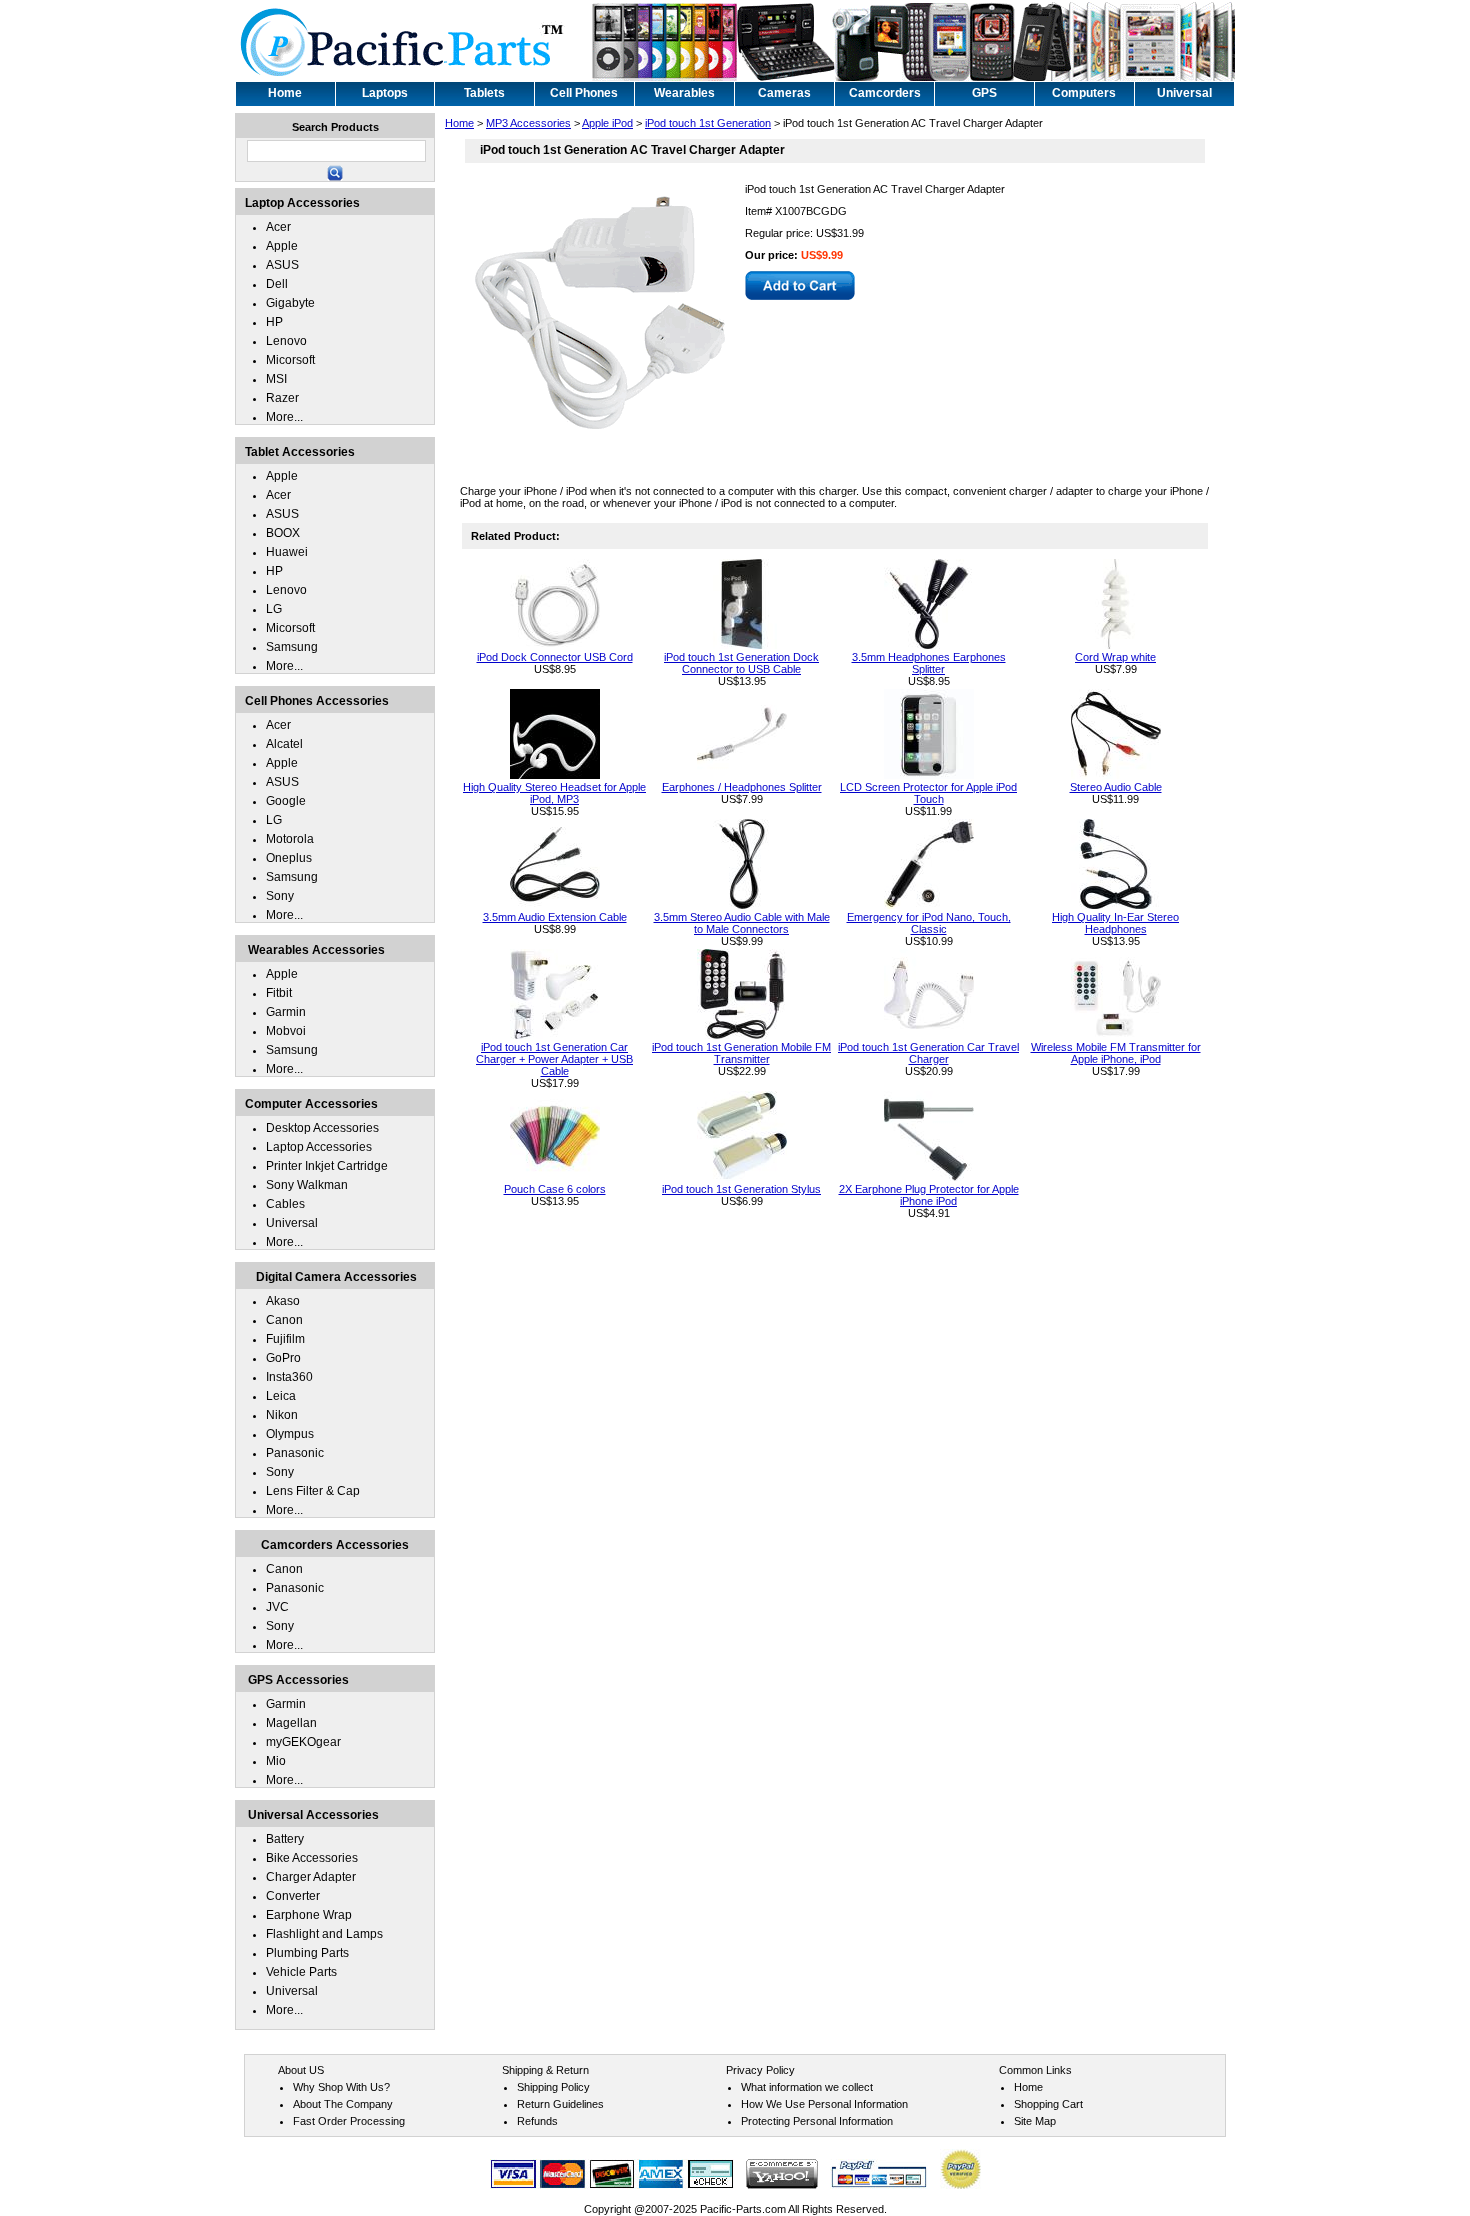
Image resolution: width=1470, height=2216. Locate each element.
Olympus (290, 1434)
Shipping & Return (545, 2070)
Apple (282, 246)
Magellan (291, 1723)
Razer (282, 398)
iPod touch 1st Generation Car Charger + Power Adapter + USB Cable (554, 1059)
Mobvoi (286, 1031)
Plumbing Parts (307, 1953)
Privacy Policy (760, 2070)
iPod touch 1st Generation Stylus (741, 1189)
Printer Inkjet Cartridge (327, 1166)
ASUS (282, 265)
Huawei (287, 552)
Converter (293, 1896)
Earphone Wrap (309, 1915)
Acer (278, 227)
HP (274, 322)
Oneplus (289, 858)
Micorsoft (290, 360)
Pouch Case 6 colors (555, 1189)
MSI (276, 379)
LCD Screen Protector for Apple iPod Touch (928, 793)
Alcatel (284, 744)
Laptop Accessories (319, 1147)
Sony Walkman (307, 1185)
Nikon (282, 1415)
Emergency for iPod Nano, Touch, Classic (929, 923)
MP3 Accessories (528, 123)
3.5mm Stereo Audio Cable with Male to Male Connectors (742, 923)
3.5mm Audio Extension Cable (555, 917)
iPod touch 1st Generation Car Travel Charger (928, 1053)
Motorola (290, 839)
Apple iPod (607, 123)
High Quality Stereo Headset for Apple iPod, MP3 (554, 793)
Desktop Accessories (322, 1128)
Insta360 (289, 1377)
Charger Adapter (311, 1877)
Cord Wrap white (1115, 657)
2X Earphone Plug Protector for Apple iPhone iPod (929, 1195)
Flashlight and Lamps (324, 1934)
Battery (285, 1839)
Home (459, 123)
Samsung (292, 647)
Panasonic (295, 1453)
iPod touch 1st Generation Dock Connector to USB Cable (741, 663)
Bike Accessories (312, 1858)
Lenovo (286, 341)
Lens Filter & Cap (313, 1491)
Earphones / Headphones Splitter (742, 787)
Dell (277, 284)
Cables (285, 1204)
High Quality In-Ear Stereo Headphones (1115, 923)
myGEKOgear (303, 1742)
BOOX (283, 533)
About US (301, 2070)
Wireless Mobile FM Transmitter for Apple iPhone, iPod (1116, 1053)
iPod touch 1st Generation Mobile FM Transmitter (741, 1053)
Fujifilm (285, 1339)
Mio (276, 1761)
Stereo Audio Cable (1116, 787)
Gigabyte (290, 303)
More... (284, 417)
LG (274, 609)
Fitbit (279, 993)
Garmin (286, 1012)
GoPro (283, 1358)
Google (286, 801)
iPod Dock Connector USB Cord (555, 657)
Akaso (283, 1301)
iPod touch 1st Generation (708, 123)
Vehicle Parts (301, 1972)
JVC (277, 1607)
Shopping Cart (1048, 2104)
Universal (292, 1223)
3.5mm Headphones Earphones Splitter (929, 663)
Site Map (1035, 2121)
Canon (284, 1320)
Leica (281, 1396)
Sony (280, 896)
